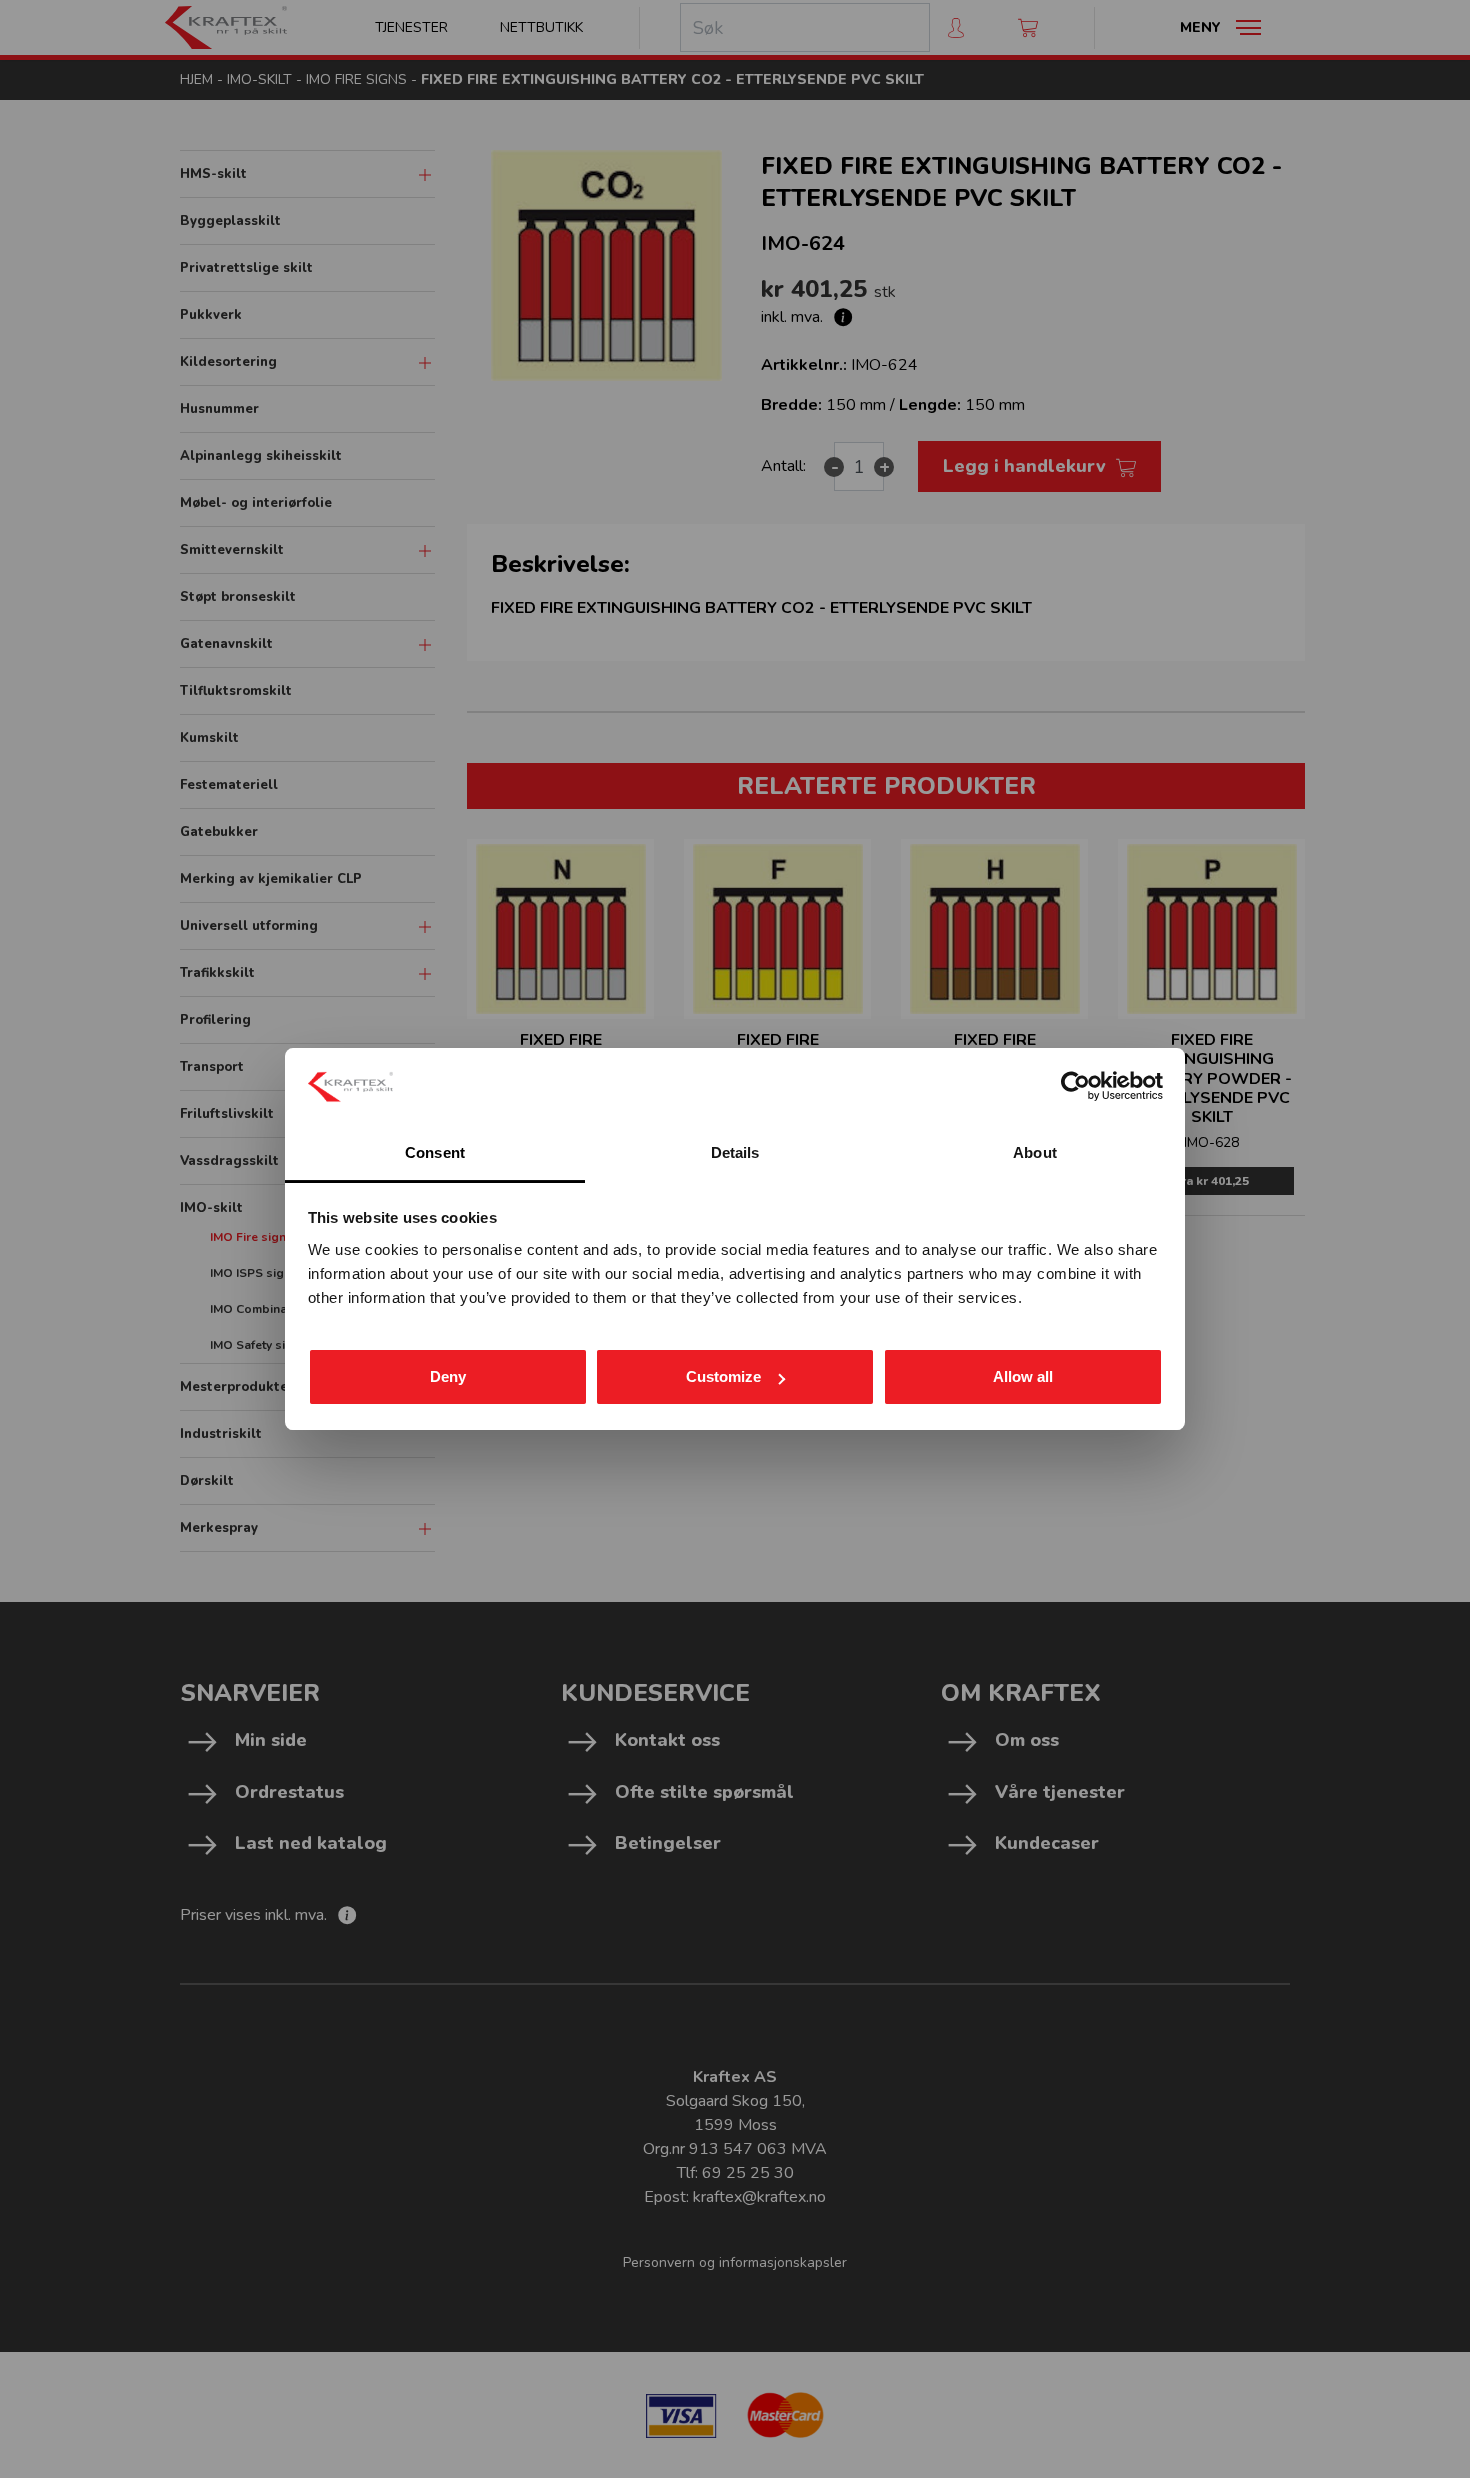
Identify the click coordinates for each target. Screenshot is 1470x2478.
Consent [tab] (435, 1152)
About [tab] (1035, 1152)
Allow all (1023, 1376)
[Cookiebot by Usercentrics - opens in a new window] (1075, 1086)
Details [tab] (735, 1152)
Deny (448, 1376)
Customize (723, 1376)
